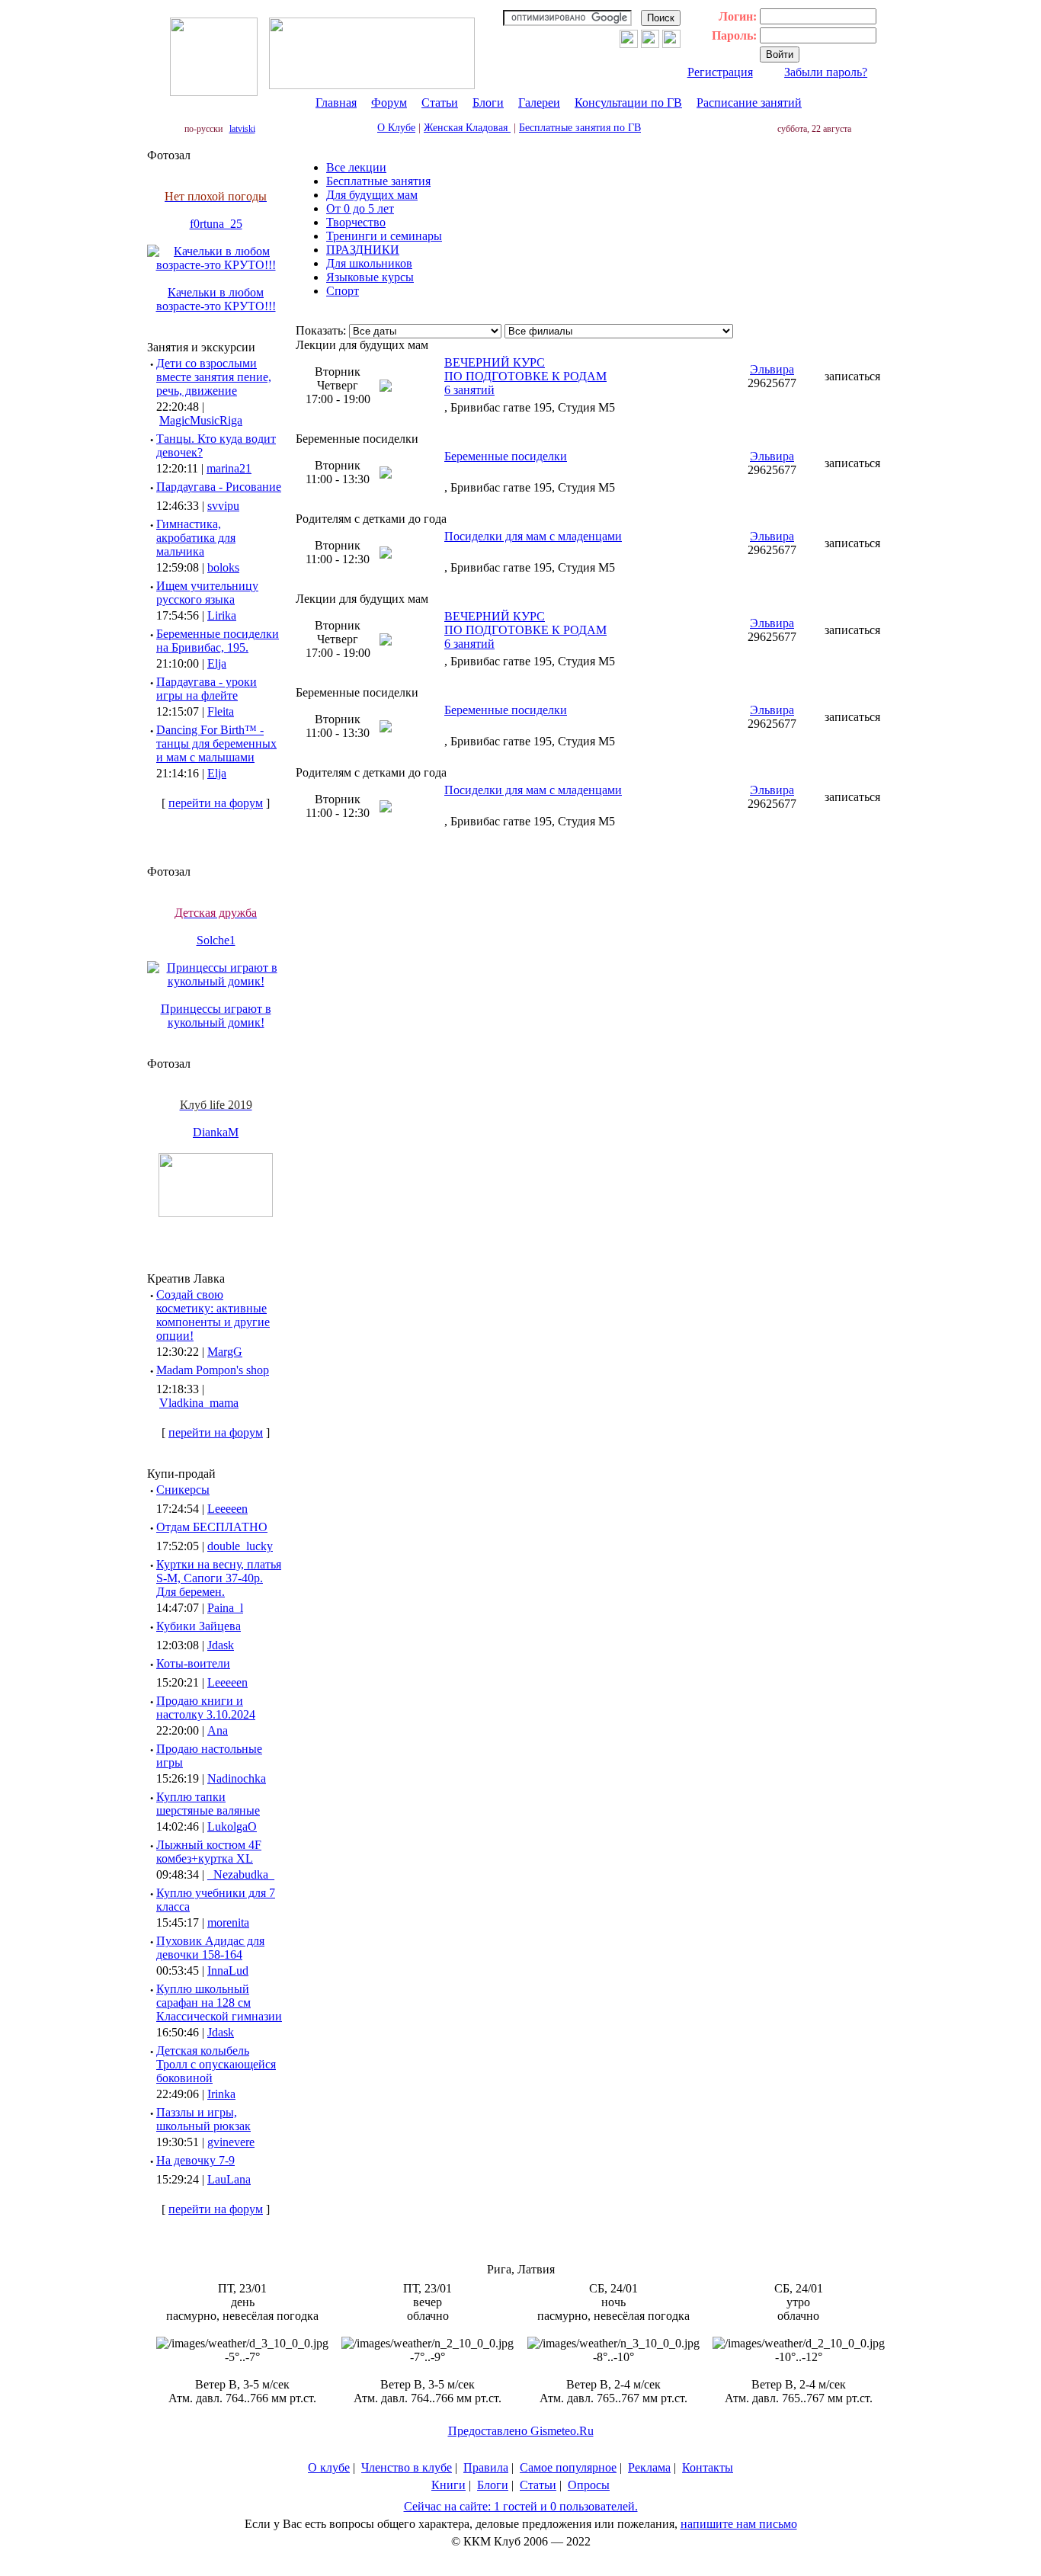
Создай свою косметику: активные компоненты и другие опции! (213, 1315)
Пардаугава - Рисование (219, 487)
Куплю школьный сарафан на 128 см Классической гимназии (219, 2002)
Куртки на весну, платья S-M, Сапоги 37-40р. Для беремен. (219, 1578)
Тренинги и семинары (384, 236)
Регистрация (720, 72)
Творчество (356, 222)
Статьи (440, 103)
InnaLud (228, 1970)
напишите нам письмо (739, 2524)
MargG (225, 1352)
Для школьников (369, 263)
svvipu (223, 506)
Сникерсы (183, 1490)
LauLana (229, 2179)
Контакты (708, 2467)
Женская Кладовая (467, 128)
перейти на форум (216, 803)
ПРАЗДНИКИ (363, 250)
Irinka (221, 2094)
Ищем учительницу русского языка (207, 593)
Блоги (488, 103)
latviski (242, 129)
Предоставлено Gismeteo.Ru (521, 2431)
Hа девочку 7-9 (195, 2160)
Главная (336, 103)
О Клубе (396, 128)
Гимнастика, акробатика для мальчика (196, 538)
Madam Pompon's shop (213, 1370)
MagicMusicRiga (201, 420)
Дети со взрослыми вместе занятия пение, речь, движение (214, 377)
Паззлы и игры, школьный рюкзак (203, 2119)
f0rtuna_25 (216, 224)
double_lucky (240, 1546)
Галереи (539, 103)
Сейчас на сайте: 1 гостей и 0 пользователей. (521, 2506)
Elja (217, 663)
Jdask (221, 1645)
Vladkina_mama (199, 1403)
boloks (223, 567)
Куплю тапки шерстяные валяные (208, 1804)
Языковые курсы (370, 277)
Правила (486, 2467)
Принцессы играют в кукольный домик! (216, 1016)
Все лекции (356, 167)
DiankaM (216, 1132)
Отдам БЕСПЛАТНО (212, 1527)
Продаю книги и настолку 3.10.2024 (206, 1708)
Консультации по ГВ (628, 103)
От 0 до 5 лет (360, 208)
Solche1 (216, 940)
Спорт (343, 291)
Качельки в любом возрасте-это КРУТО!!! (216, 299)
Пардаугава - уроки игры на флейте (207, 689)
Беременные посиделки (506, 456)
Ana (218, 1730)
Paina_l (225, 1608)
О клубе (329, 2467)
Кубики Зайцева (199, 1626)
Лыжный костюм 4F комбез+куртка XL (209, 1852)
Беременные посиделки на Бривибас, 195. (218, 641)
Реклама (649, 2467)
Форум (389, 103)
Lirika (222, 615)
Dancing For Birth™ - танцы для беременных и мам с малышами (216, 743)
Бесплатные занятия (378, 181)
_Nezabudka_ (241, 1874)
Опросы (589, 2485)
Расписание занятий (749, 103)
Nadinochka (237, 1778)
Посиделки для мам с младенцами (533, 536)
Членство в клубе (407, 2467)
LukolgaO (232, 1826)
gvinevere (231, 2142)
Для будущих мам (372, 195)
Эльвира (772, 369)
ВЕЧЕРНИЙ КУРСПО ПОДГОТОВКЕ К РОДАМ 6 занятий (525, 376)
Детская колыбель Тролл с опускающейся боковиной (216, 2064)
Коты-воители (193, 1663)
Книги (448, 2485)
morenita (228, 1922)
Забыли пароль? (826, 72)
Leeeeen (227, 1509)
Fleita (221, 711)
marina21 (229, 468)
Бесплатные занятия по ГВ (580, 128)
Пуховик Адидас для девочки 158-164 (210, 1948)
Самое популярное (568, 2467)
